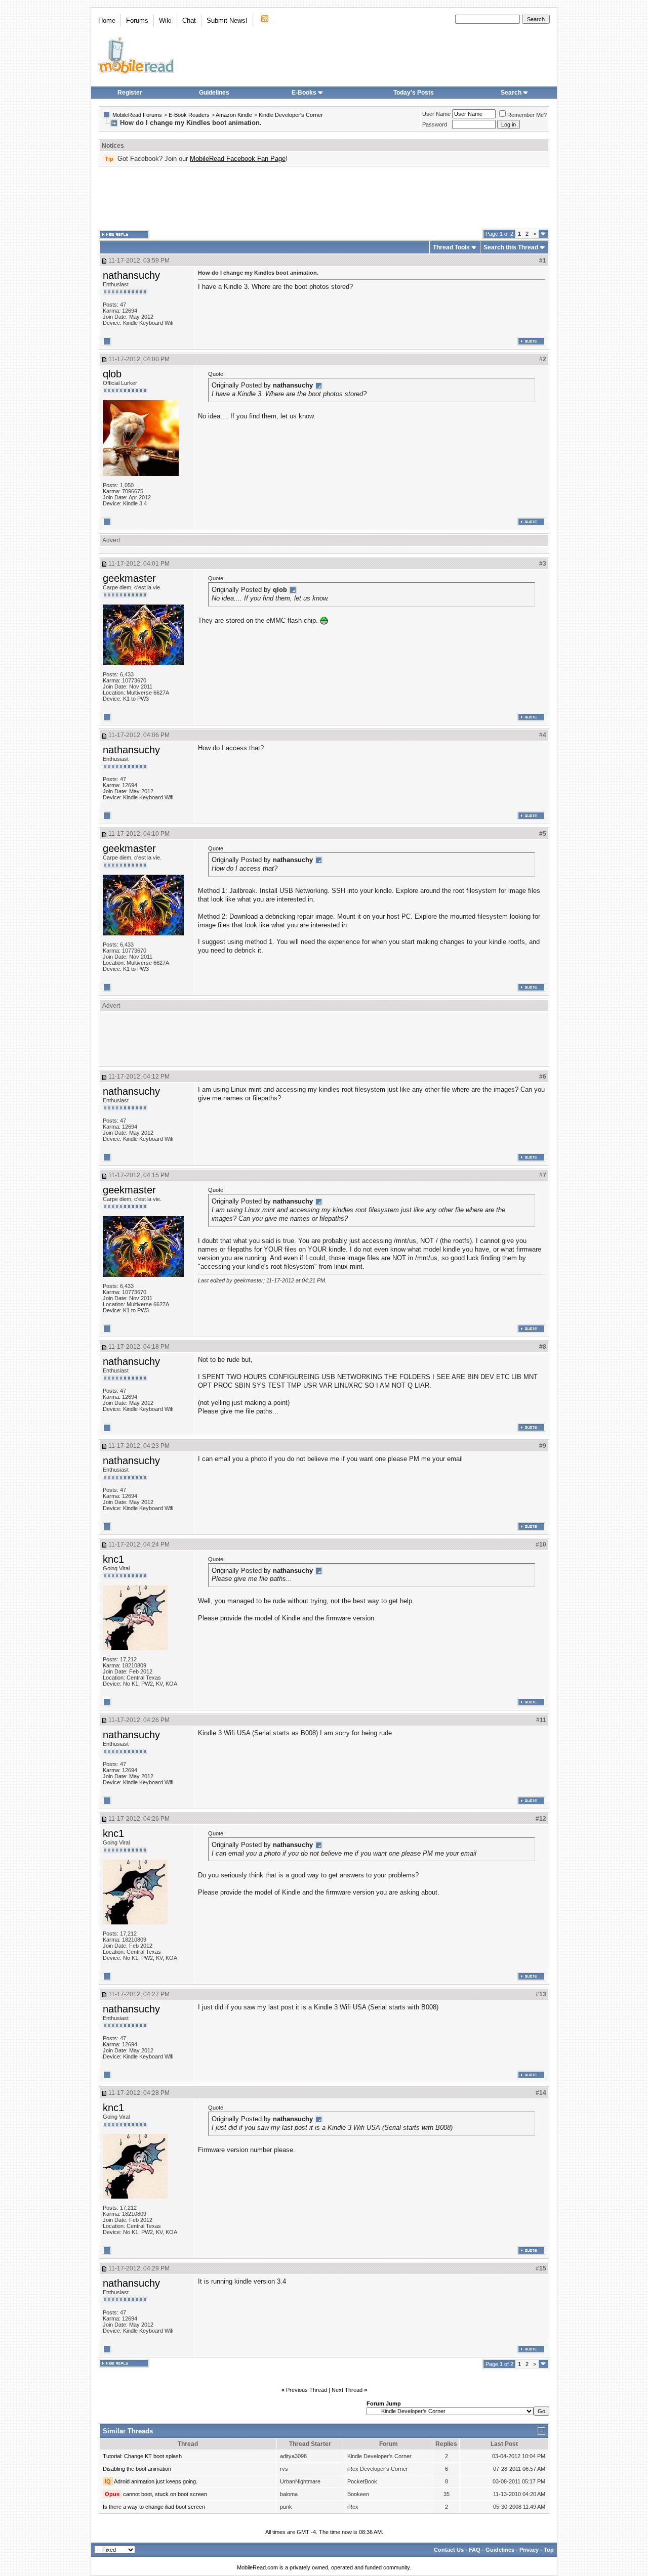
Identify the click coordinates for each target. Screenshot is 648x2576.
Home (107, 20)
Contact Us (449, 2550)
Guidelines (214, 93)
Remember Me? (527, 115)
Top (549, 2550)
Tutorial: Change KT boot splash (142, 2456)
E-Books (304, 93)
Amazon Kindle (234, 115)
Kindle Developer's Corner (291, 115)
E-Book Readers (189, 115)
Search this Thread (511, 247)
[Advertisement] (324, 198)
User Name (436, 114)
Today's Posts (414, 93)
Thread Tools (451, 247)
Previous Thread (307, 2390)
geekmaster (129, 578)
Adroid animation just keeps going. (156, 2481)
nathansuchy (131, 275)
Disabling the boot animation (137, 2469)
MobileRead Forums (137, 115)
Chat (189, 20)
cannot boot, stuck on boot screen (165, 2494)
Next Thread (347, 2390)
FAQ (475, 2550)
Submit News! (227, 20)
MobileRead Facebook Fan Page (238, 159)
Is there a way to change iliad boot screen (154, 2507)
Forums (137, 20)
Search (511, 93)
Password (435, 124)
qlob (112, 374)
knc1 (113, 1559)
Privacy (529, 2550)
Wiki (165, 20)
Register (130, 93)
